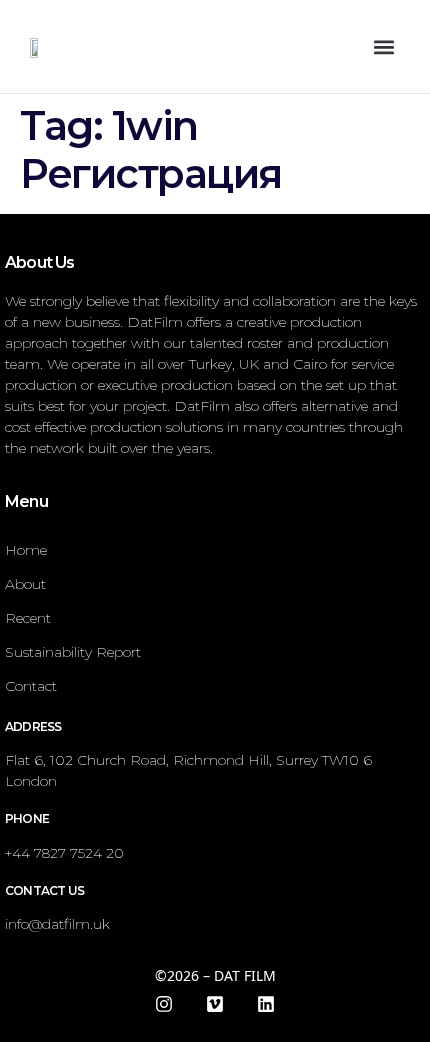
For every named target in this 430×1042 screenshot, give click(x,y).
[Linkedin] (266, 1004)
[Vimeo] (215, 1004)
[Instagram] (164, 1004)
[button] (383, 46)
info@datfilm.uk (57, 924)
